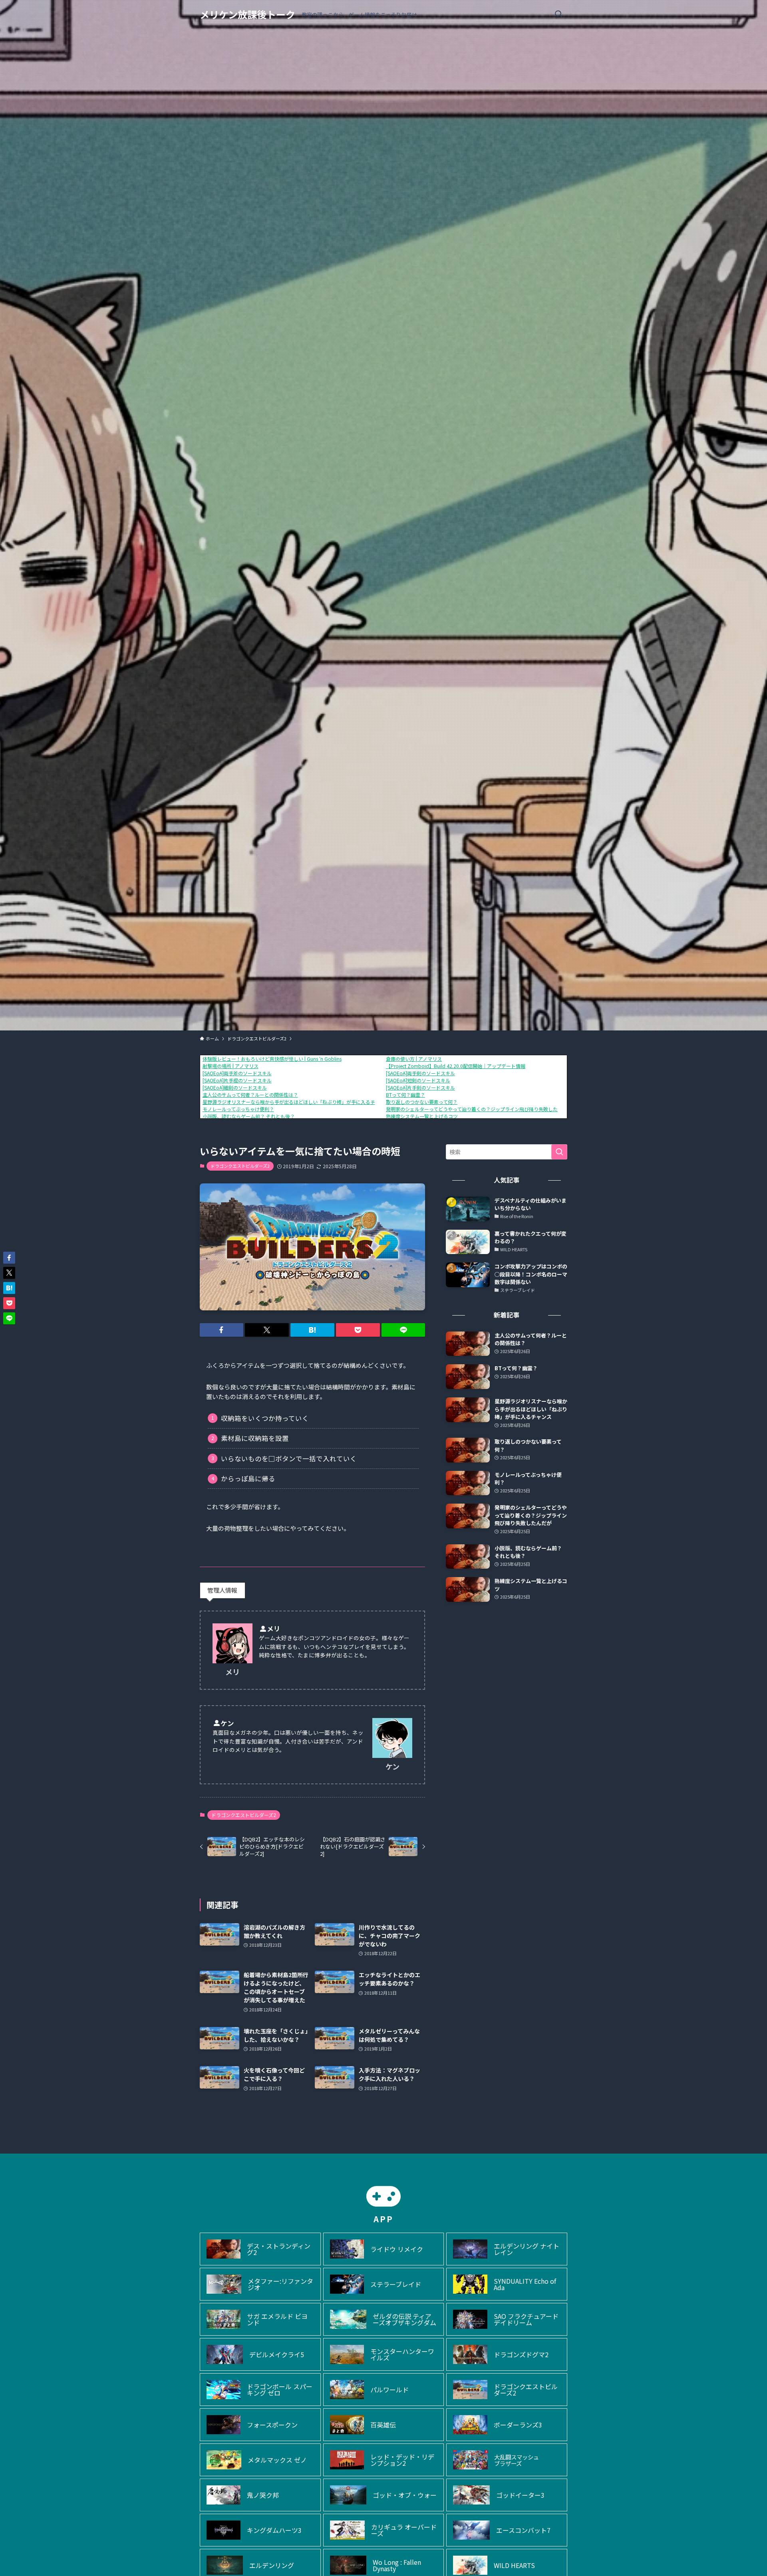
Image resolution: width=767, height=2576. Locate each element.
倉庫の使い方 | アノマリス (414, 1059)
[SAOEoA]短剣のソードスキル (418, 1080)
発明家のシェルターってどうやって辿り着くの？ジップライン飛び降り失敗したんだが (479, 1109)
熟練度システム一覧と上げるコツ (422, 1116)
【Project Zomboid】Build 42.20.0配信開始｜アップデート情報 (456, 1066)
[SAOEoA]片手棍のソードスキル (237, 1080)
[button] (222, 1330)
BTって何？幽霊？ (405, 1095)
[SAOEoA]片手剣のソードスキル (420, 1087)
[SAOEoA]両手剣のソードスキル (420, 1073)
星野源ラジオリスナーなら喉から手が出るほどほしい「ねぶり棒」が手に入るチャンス (296, 1102)
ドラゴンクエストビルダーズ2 (240, 1166)
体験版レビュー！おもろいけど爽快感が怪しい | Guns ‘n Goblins (272, 1059)
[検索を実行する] (559, 1152)
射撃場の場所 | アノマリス (230, 1066)
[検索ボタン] (558, 14)
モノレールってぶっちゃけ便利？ (238, 1109)
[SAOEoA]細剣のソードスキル (235, 1087)
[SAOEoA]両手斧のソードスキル (237, 1073)
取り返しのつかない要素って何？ (422, 1102)
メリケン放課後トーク (247, 14)
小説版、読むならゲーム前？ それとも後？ (249, 1116)
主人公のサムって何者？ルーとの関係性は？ (250, 1095)
